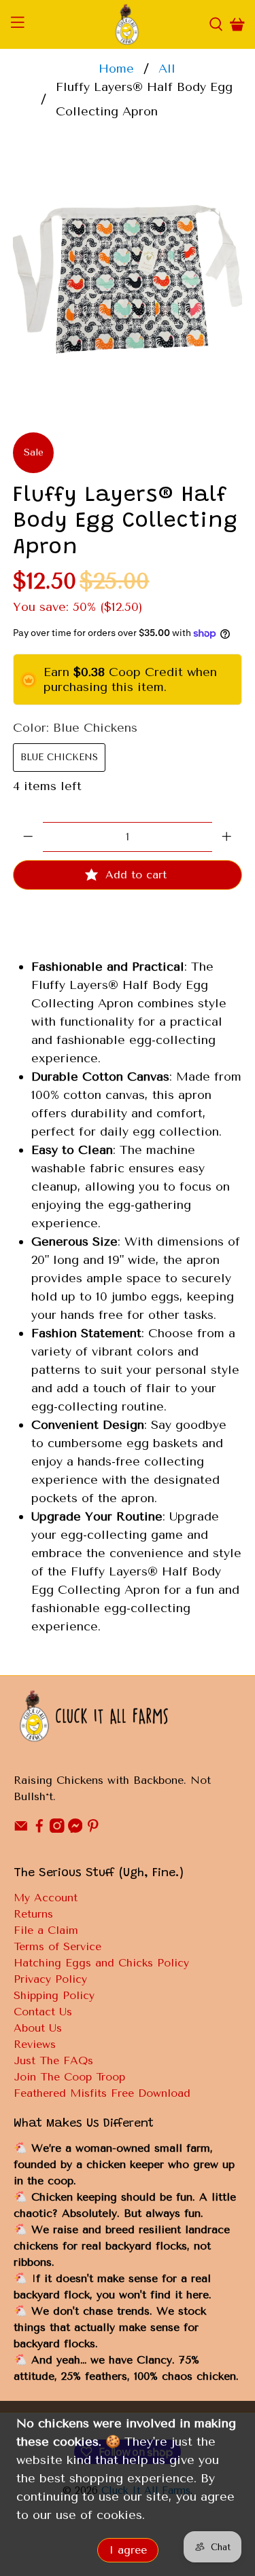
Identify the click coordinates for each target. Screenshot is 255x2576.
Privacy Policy (50, 1979)
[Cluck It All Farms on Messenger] (75, 1829)
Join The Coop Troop (69, 2077)
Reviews (35, 2044)
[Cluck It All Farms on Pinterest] (93, 1829)
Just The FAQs (53, 2060)
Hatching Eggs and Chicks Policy (101, 1963)
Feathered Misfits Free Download (102, 2093)
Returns (33, 1914)
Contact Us (43, 2012)
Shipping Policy (54, 1995)
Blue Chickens (59, 757)
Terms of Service (57, 1946)
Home (116, 69)
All (167, 69)
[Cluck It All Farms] (128, 24)
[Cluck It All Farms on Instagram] (57, 1829)
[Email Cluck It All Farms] (21, 1829)
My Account (46, 1898)
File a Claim (46, 1930)
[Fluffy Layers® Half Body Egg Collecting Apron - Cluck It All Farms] (127, 277)
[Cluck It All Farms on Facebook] (39, 1829)
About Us (38, 2028)
